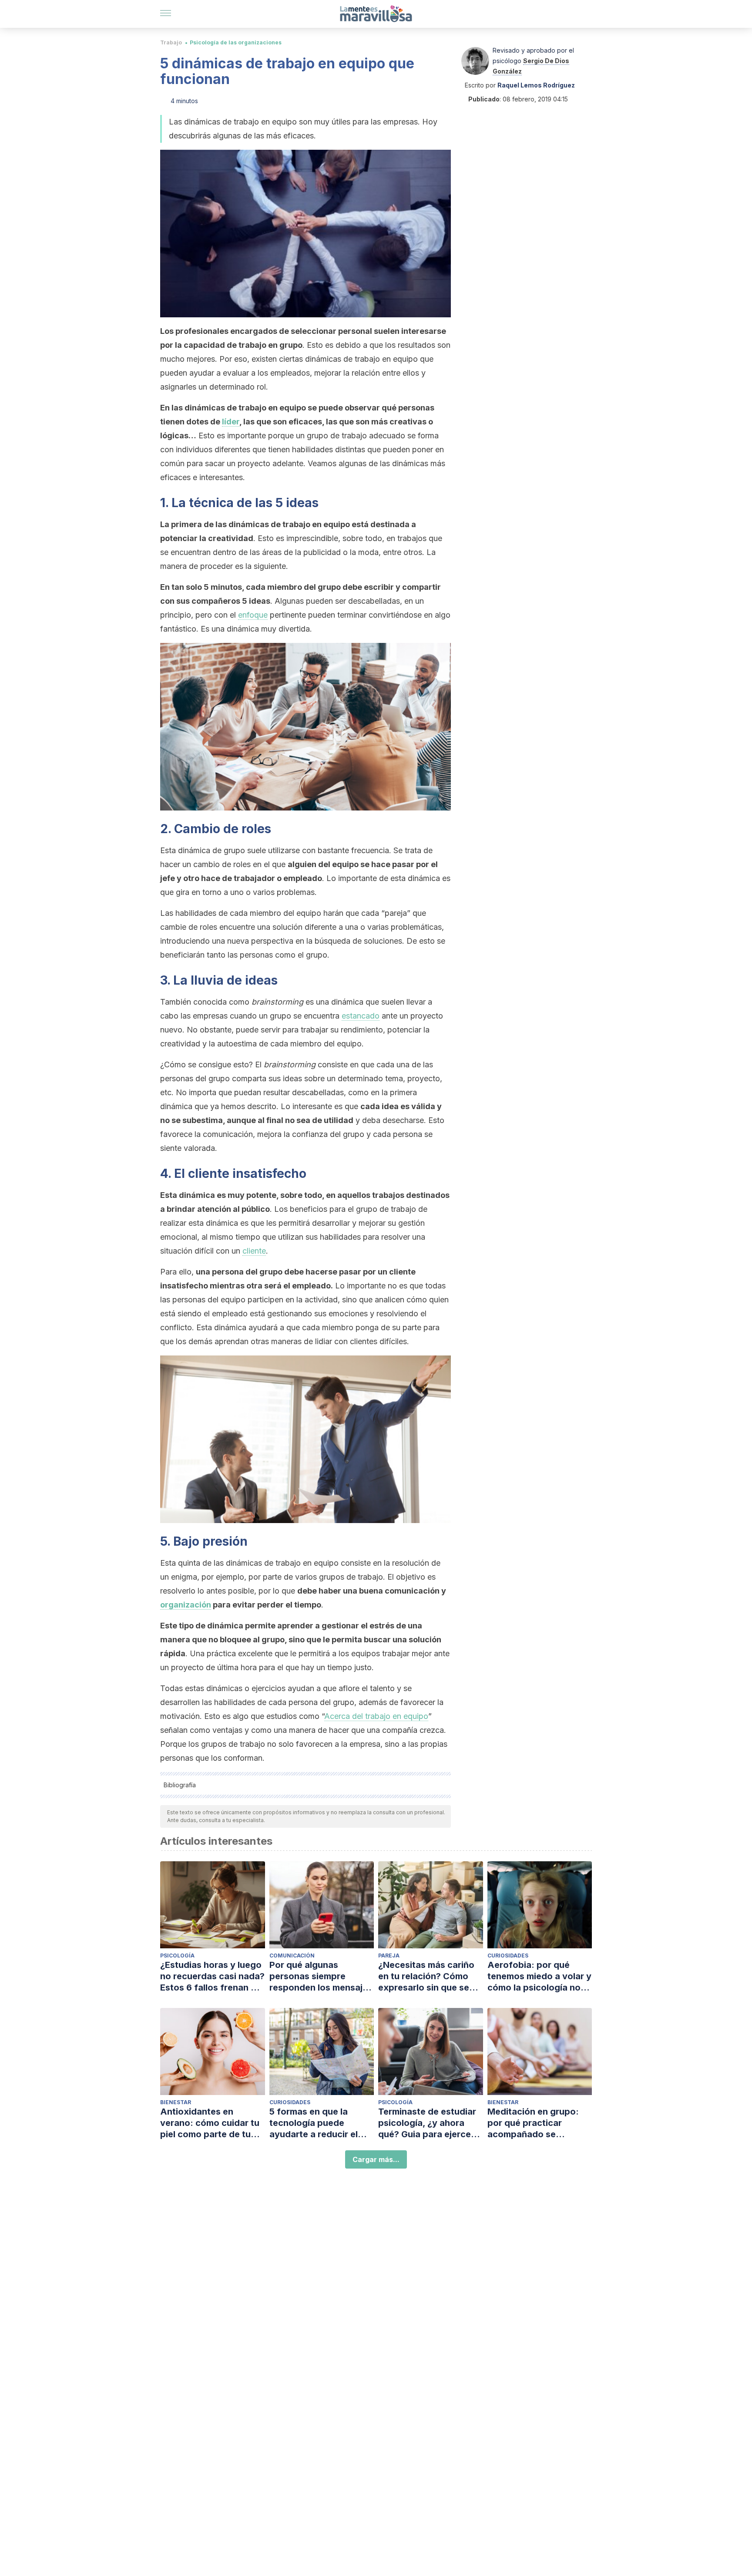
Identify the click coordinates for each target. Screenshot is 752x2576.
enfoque (253, 615)
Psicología (177, 1956)
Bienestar (176, 2102)
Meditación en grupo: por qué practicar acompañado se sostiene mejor (533, 2123)
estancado (361, 1016)
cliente (254, 1251)
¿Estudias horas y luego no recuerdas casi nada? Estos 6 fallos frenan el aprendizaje (212, 1976)
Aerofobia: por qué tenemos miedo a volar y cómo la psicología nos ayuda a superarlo (539, 1976)
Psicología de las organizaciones (236, 42)
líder (231, 422)
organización (186, 1605)
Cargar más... (376, 2159)
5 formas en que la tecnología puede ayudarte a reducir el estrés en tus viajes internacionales (314, 2123)
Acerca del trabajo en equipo (376, 1716)
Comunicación (292, 1956)
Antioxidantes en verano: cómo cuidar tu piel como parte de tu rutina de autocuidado (210, 2123)
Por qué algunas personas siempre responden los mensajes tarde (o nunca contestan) (321, 1976)
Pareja (389, 1956)
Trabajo (171, 42)
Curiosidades (508, 1956)
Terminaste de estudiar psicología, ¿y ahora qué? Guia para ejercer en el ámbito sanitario (427, 2123)
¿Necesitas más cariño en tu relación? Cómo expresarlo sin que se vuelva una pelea (426, 1976)
